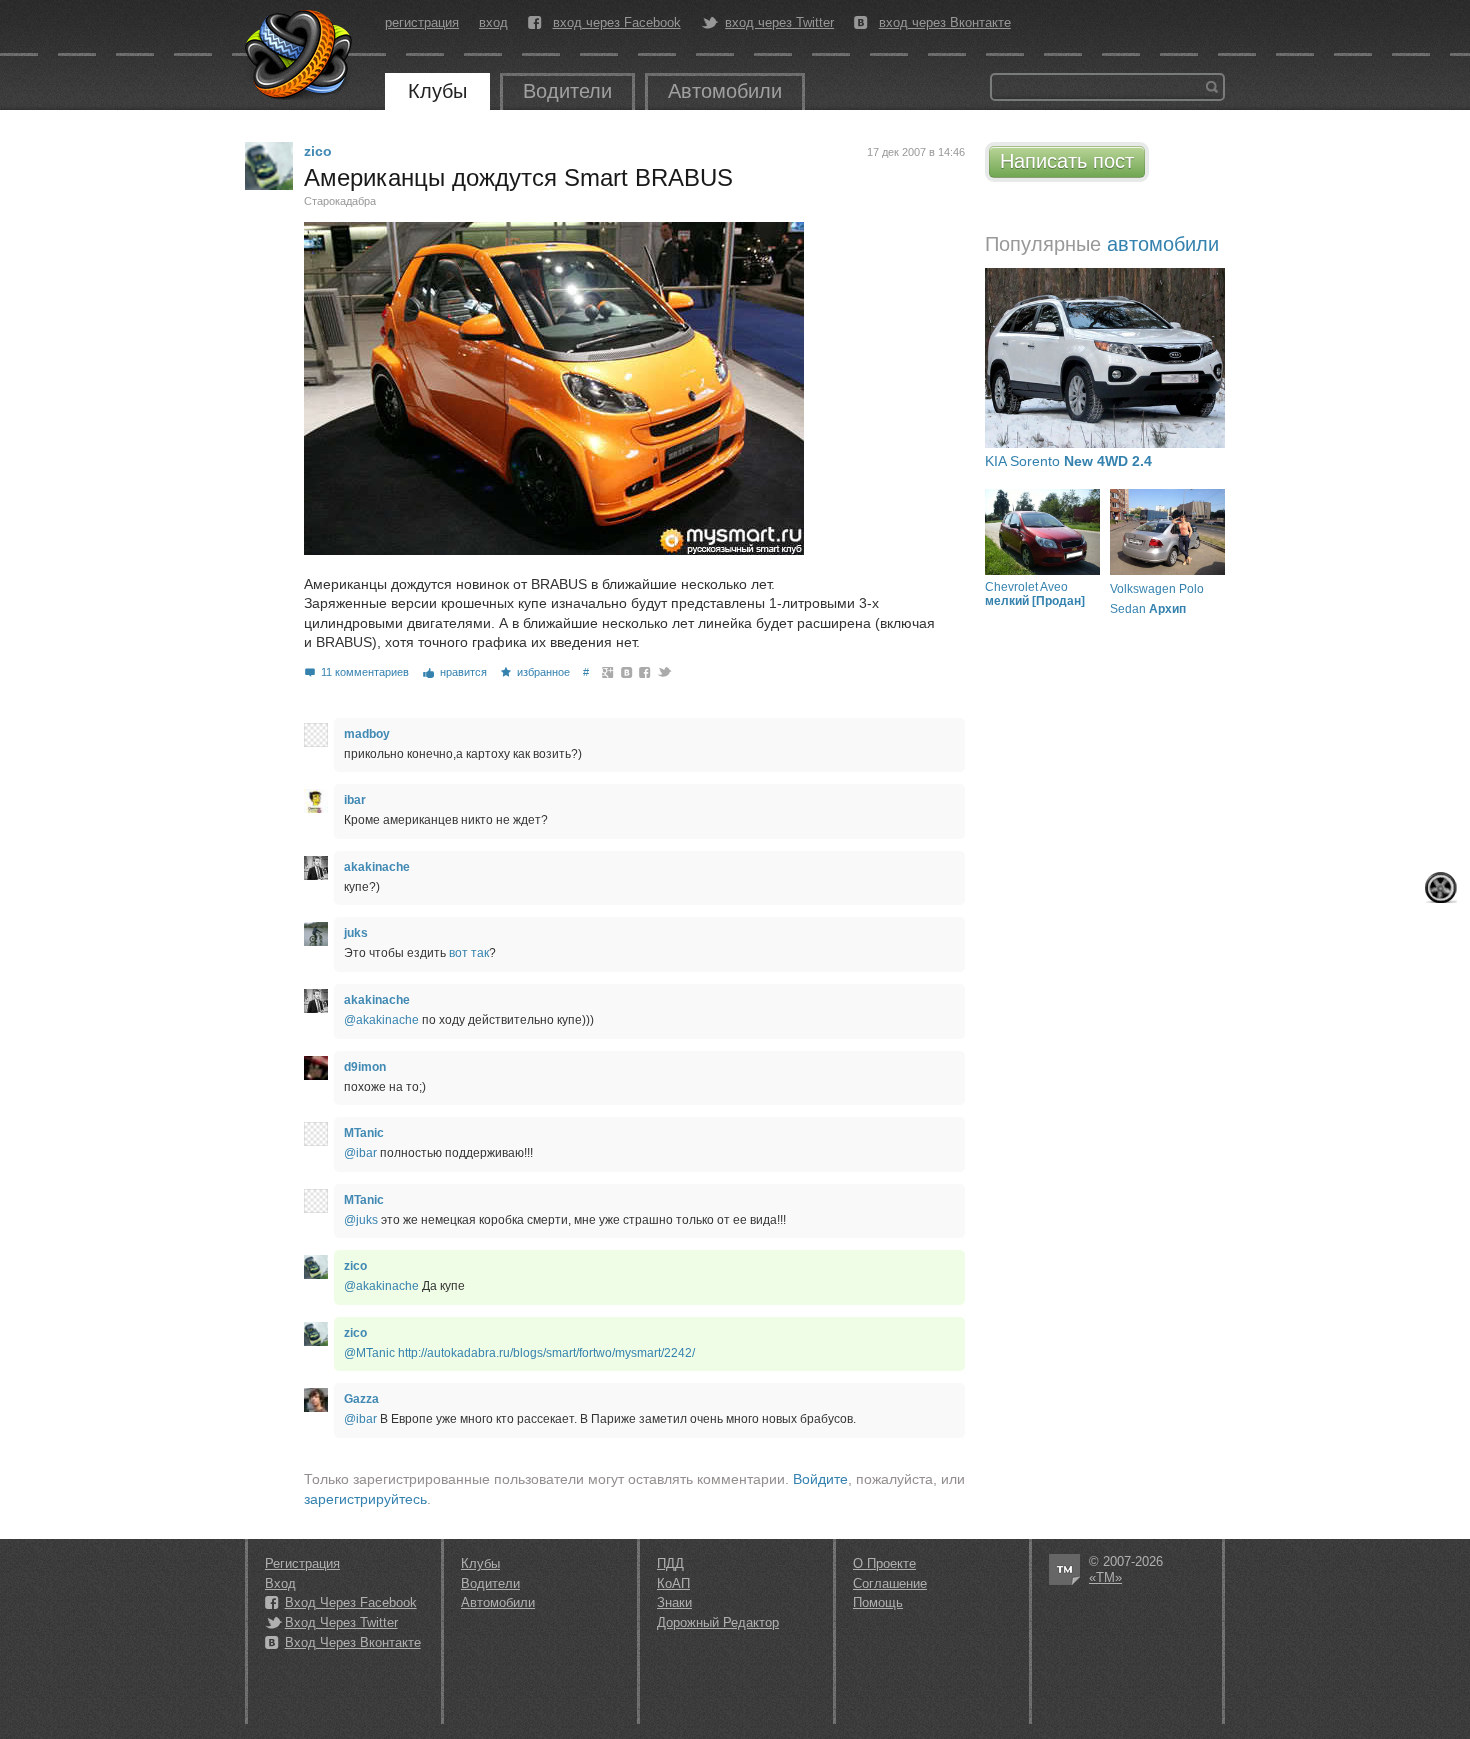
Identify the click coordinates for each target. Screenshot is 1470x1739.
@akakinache (381, 1020)
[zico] (269, 166)
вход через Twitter (779, 23)
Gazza (361, 1399)
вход (493, 22)
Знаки (674, 1602)
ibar (355, 800)
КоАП (673, 1583)
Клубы (437, 91)
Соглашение (890, 1583)
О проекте (884, 1563)
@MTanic (369, 1353)
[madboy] (316, 735)
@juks (361, 1220)
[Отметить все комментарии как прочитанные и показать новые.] (1441, 887)
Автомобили (725, 91)
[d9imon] (316, 1068)
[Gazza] (316, 1400)
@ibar (360, 1153)
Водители (567, 91)
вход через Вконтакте (945, 23)
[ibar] (316, 801)
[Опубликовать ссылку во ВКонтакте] (627, 672)
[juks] (316, 934)
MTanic (364, 1133)
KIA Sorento (1068, 461)
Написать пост (1067, 161)
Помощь (878, 1602)
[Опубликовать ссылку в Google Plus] (608, 672)
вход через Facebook (617, 23)
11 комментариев (365, 672)
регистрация (422, 22)
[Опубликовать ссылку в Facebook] (645, 672)
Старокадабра (340, 201)
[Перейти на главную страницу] (300, 55)
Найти (1212, 87)
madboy (367, 734)
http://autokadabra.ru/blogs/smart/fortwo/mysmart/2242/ (546, 1353)
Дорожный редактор (718, 1622)
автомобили (1163, 244)
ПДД (670, 1563)
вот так (469, 953)
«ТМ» (1105, 1577)
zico (318, 151)
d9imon (365, 1067)
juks (356, 933)
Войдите (820, 1479)
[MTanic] (316, 1134)
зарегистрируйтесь (365, 1499)
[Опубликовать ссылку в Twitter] (663, 672)
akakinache (377, 867)
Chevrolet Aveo (1035, 594)
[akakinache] (316, 868)
